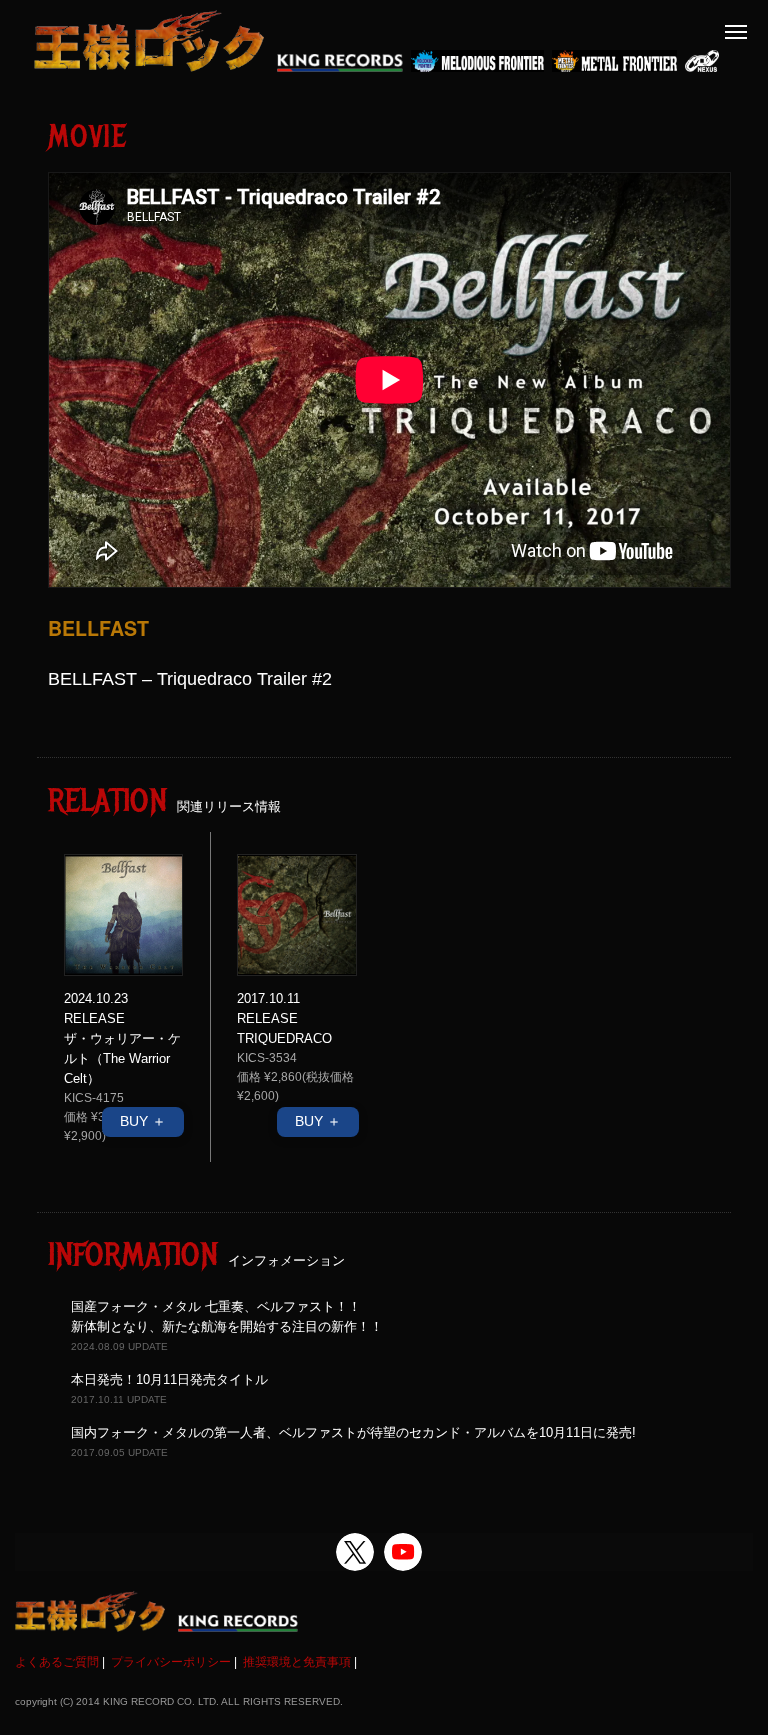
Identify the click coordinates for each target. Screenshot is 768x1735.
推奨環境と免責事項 (297, 1662)
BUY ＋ (143, 1121)
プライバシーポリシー (171, 1662)
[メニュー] (736, 32)
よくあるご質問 (57, 1662)
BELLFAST (98, 628)
